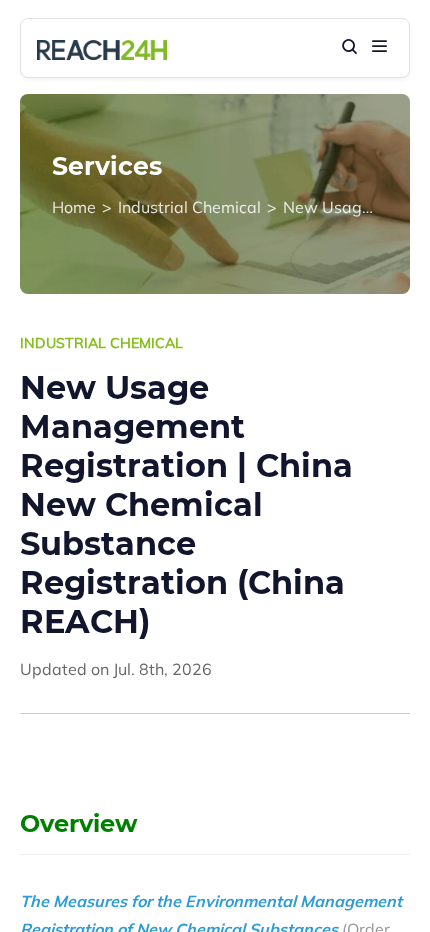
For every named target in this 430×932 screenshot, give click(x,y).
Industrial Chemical (189, 207)
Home (74, 207)
